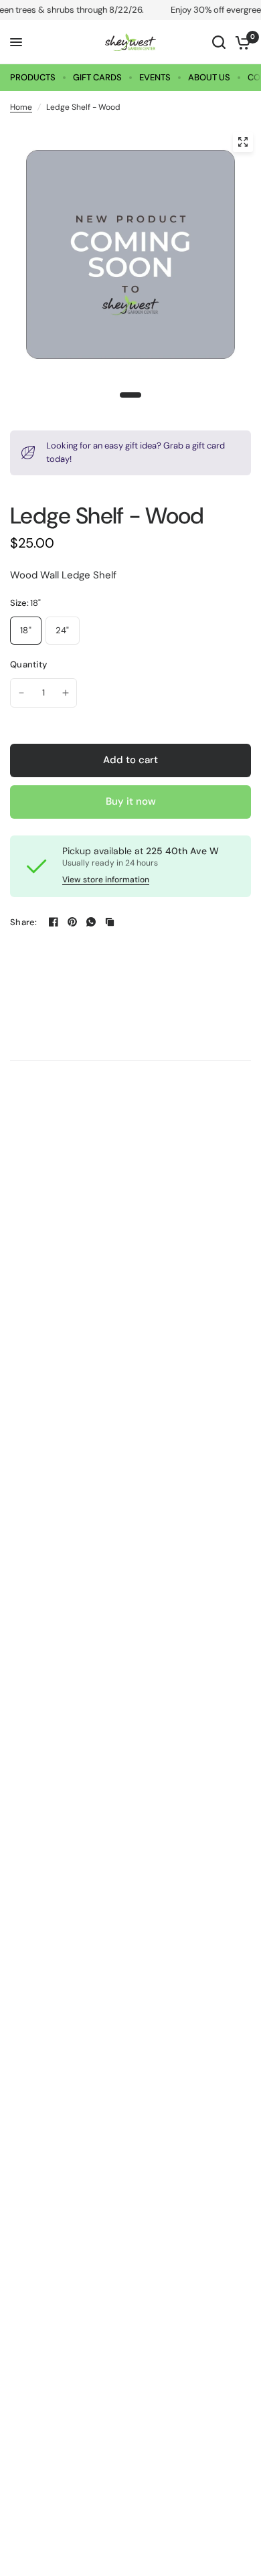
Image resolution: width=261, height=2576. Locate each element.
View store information (106, 880)
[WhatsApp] (91, 922)
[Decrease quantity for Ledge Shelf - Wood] (21, 693)
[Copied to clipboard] (110, 922)
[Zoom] (243, 142)
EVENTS (155, 77)
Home (21, 107)
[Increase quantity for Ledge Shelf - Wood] (66, 693)
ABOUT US (209, 77)
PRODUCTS (33, 77)
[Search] (219, 42)
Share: (24, 922)
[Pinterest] (72, 922)
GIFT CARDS (97, 77)
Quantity (28, 664)
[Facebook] (54, 922)
